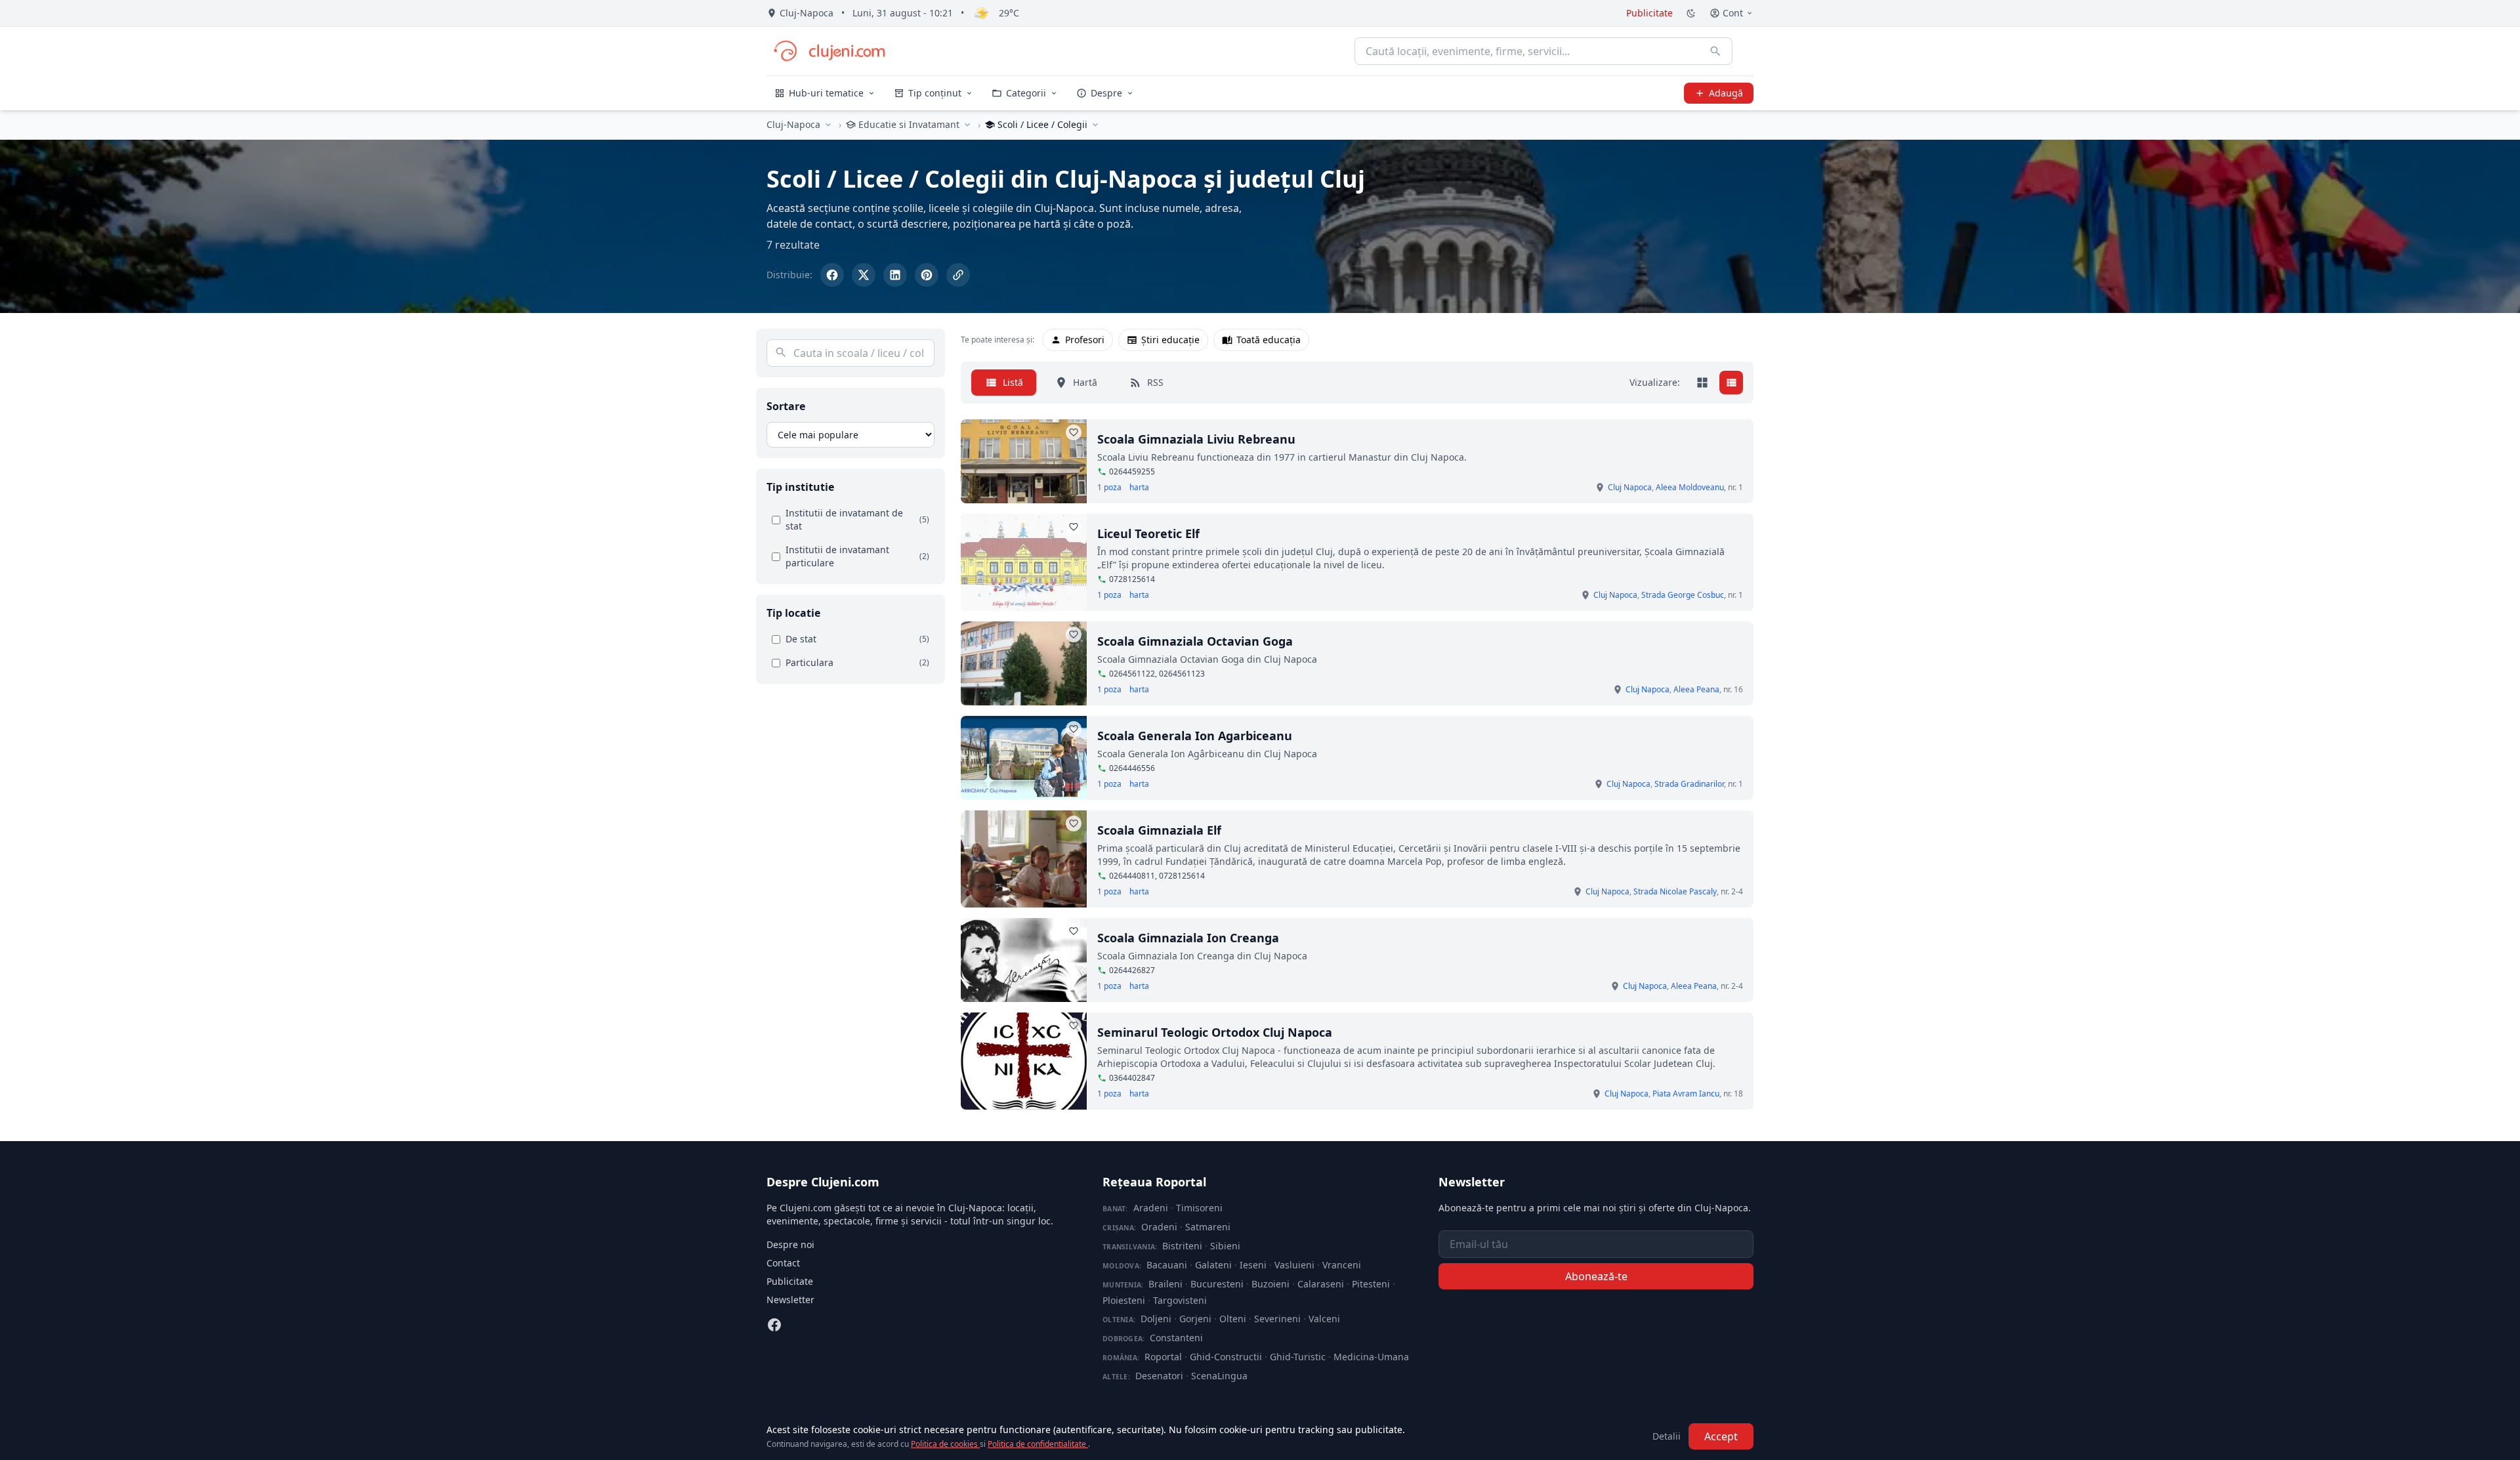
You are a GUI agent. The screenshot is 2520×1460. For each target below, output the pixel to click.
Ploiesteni (1124, 1300)
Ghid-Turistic (1298, 1357)
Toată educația (1269, 340)
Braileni (1165, 1284)
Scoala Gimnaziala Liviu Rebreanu (1196, 439)
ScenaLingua (1219, 1376)
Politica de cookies (945, 1444)
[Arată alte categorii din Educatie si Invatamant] (967, 125)
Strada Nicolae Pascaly (1675, 891)
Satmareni (1208, 1227)
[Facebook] (774, 1325)
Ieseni (1253, 1265)
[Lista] (1731, 383)
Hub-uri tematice (826, 93)
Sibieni (1225, 1246)
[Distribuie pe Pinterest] (927, 275)
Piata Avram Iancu (1686, 1094)
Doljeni (1156, 1319)
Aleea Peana (1696, 689)
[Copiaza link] (958, 275)
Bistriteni (1182, 1246)
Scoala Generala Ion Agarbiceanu (1195, 736)
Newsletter (790, 1300)
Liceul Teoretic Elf (1148, 533)
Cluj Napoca (1630, 487)
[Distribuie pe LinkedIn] (895, 275)
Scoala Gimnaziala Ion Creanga (1188, 938)
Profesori (1085, 340)
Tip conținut (935, 93)
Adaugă (1726, 93)
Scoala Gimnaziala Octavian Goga (1195, 641)
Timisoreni (1199, 1208)
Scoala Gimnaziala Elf (1159, 830)
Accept (1721, 1436)
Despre (1106, 93)
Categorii (1026, 93)
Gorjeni (1195, 1319)
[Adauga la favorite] (1074, 432)
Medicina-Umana (1371, 1357)
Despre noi (790, 1244)
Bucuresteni (1217, 1284)
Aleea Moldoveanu (1690, 487)
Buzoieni (1270, 1284)
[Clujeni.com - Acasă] (829, 51)
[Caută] (1715, 51)
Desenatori (1159, 1376)
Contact (783, 1263)
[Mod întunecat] (1691, 13)
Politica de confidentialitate (1038, 1444)
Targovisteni (1180, 1300)
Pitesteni (1371, 1284)
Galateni (1213, 1265)
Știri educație (1170, 340)
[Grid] (1702, 383)
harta (1139, 488)
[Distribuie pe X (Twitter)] (864, 275)
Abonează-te (1596, 1276)
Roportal (1163, 1357)
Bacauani (1167, 1265)
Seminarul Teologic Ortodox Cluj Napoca (1215, 1032)
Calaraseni (1321, 1284)
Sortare (786, 406)
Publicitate (1649, 13)
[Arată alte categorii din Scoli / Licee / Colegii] (1095, 125)
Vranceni (1342, 1265)
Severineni (1277, 1319)
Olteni (1233, 1319)
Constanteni (1176, 1338)
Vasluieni (1294, 1265)
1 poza (1109, 488)
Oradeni (1159, 1227)
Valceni (1324, 1319)
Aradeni (1151, 1208)
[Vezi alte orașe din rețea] (828, 125)
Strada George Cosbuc (1683, 595)
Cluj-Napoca (793, 124)
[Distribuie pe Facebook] (832, 275)
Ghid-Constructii (1226, 1357)
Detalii (1667, 1436)
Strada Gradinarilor (1689, 784)
